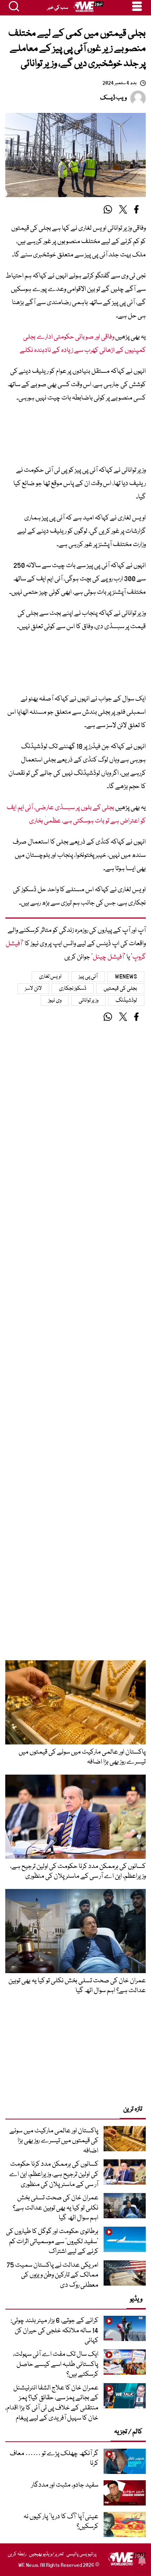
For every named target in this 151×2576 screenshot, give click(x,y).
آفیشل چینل (108, 957)
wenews (126, 977)
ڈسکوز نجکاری (73, 989)
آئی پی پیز (88, 977)
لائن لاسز (33, 989)
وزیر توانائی (89, 1001)
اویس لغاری (50, 977)
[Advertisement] (75, 437)
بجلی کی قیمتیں (120, 989)
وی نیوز (55, 1001)
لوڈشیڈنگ (126, 1001)
